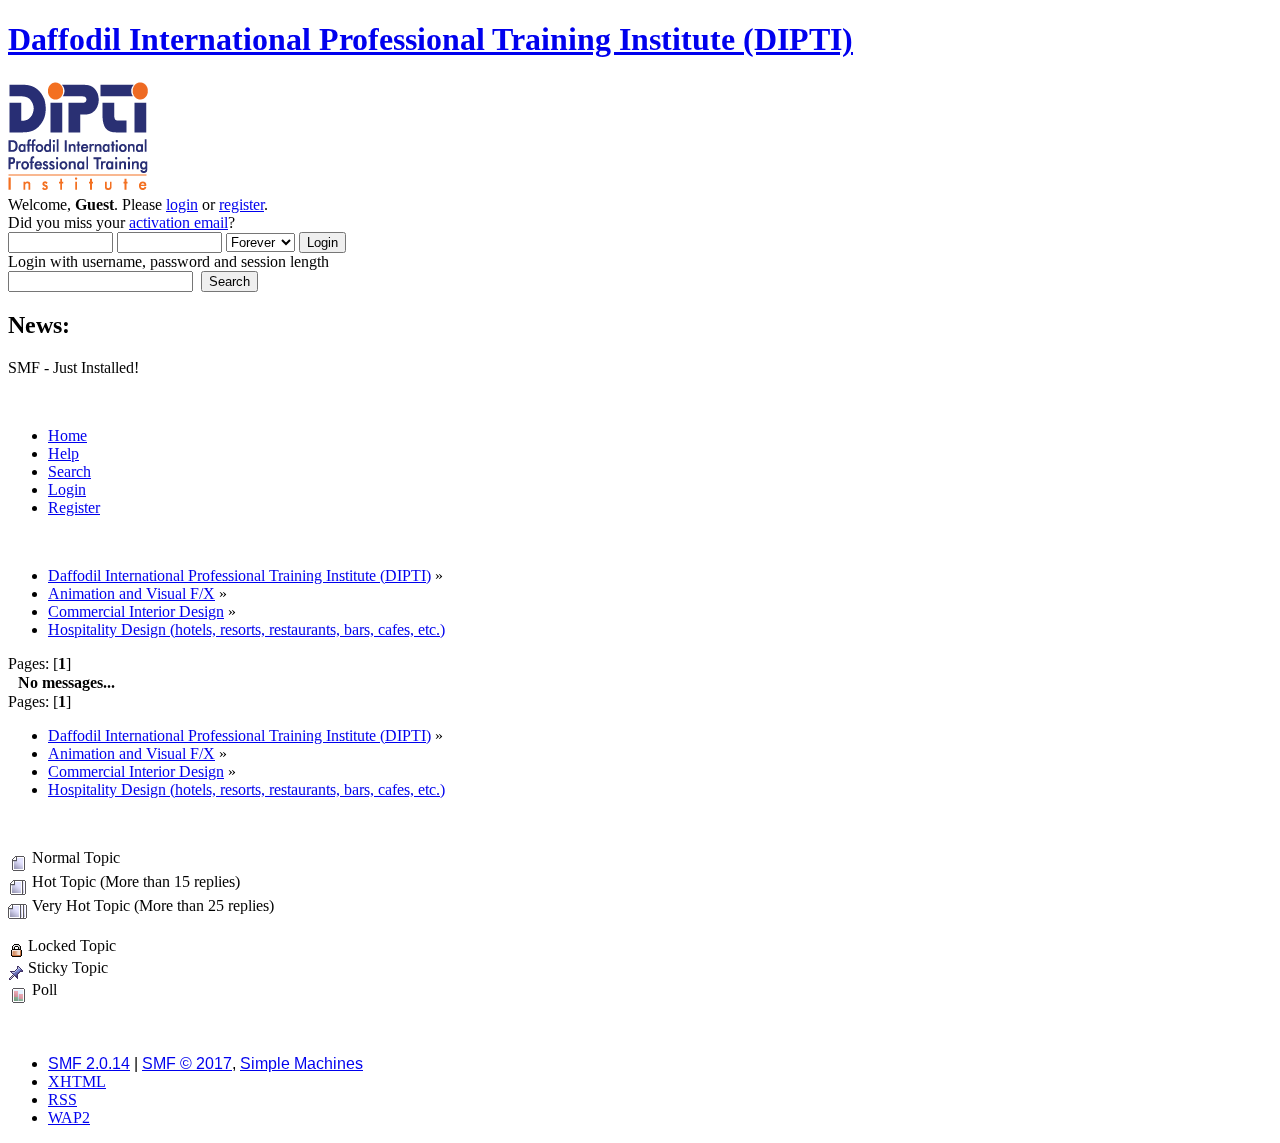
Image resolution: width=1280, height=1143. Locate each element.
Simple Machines (301, 1063)
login (182, 204)
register (241, 204)
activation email (178, 222)
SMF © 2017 (187, 1063)
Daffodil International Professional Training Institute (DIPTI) (430, 39)
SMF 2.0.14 (89, 1063)
